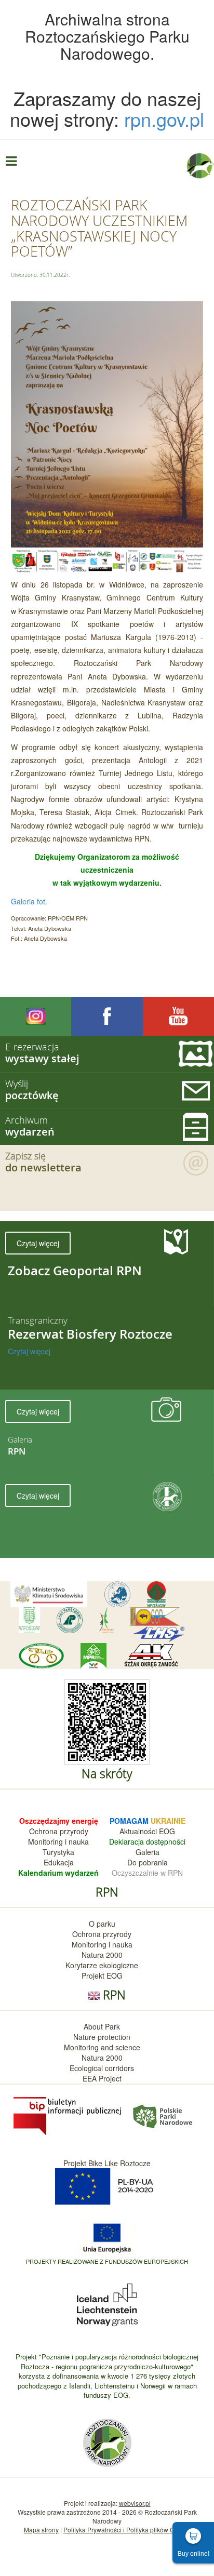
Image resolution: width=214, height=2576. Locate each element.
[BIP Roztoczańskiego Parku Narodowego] (68, 2115)
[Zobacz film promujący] (178, 1016)
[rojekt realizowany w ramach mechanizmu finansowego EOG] (107, 2304)
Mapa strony (41, 2530)
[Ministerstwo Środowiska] (49, 1594)
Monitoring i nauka (58, 1841)
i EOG (165, 1831)
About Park (102, 2026)
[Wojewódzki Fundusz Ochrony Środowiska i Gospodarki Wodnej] (29, 1620)
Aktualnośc (137, 1831)
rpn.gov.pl (164, 119)
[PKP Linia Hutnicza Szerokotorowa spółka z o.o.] (159, 1634)
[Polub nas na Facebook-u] (107, 1016)
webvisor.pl (135, 2503)
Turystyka (58, 1852)
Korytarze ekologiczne (102, 1965)
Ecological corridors (102, 2068)
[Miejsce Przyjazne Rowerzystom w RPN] (93, 1656)
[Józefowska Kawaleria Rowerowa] (41, 1656)
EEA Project (102, 2078)
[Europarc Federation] (117, 1594)
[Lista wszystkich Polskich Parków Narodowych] (162, 2115)
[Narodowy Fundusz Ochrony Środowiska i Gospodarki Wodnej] (156, 1594)
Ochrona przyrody (59, 1831)
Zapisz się (43, 1162)
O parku (102, 1924)
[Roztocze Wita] (106, 1620)
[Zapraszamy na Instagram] (36, 1016)
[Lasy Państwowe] (70, 1620)
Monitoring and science (102, 2047)
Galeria (148, 1852)
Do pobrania (148, 1862)
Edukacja (59, 1862)
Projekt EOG (102, 1976)
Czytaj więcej (38, 1243)
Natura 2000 (102, 1955)
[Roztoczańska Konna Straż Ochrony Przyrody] (155, 1617)
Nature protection (102, 2037)
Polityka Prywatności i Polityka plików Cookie (127, 2530)
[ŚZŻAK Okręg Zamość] (151, 1656)
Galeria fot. (29, 901)
